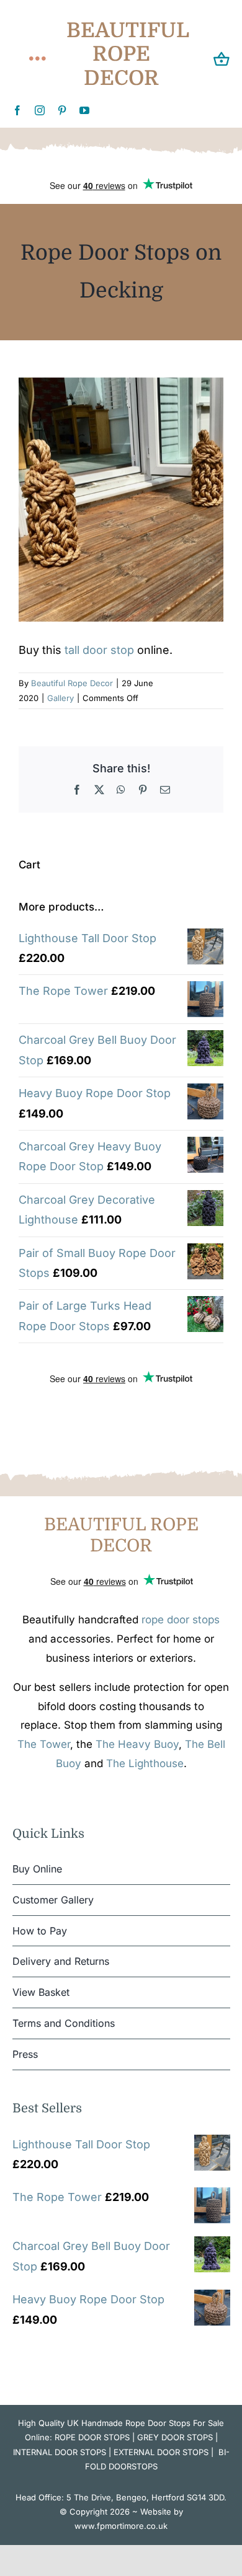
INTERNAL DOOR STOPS (60, 2452)
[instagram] (40, 110)
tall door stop (99, 650)
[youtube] (84, 110)
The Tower (44, 1744)
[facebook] (17, 110)
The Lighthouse (145, 1763)
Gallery (60, 698)
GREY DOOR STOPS (175, 2437)
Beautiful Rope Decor (72, 683)
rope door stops (181, 1620)
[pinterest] (62, 110)
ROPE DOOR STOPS (92, 2437)
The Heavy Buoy (137, 1744)
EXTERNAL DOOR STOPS (161, 2452)
